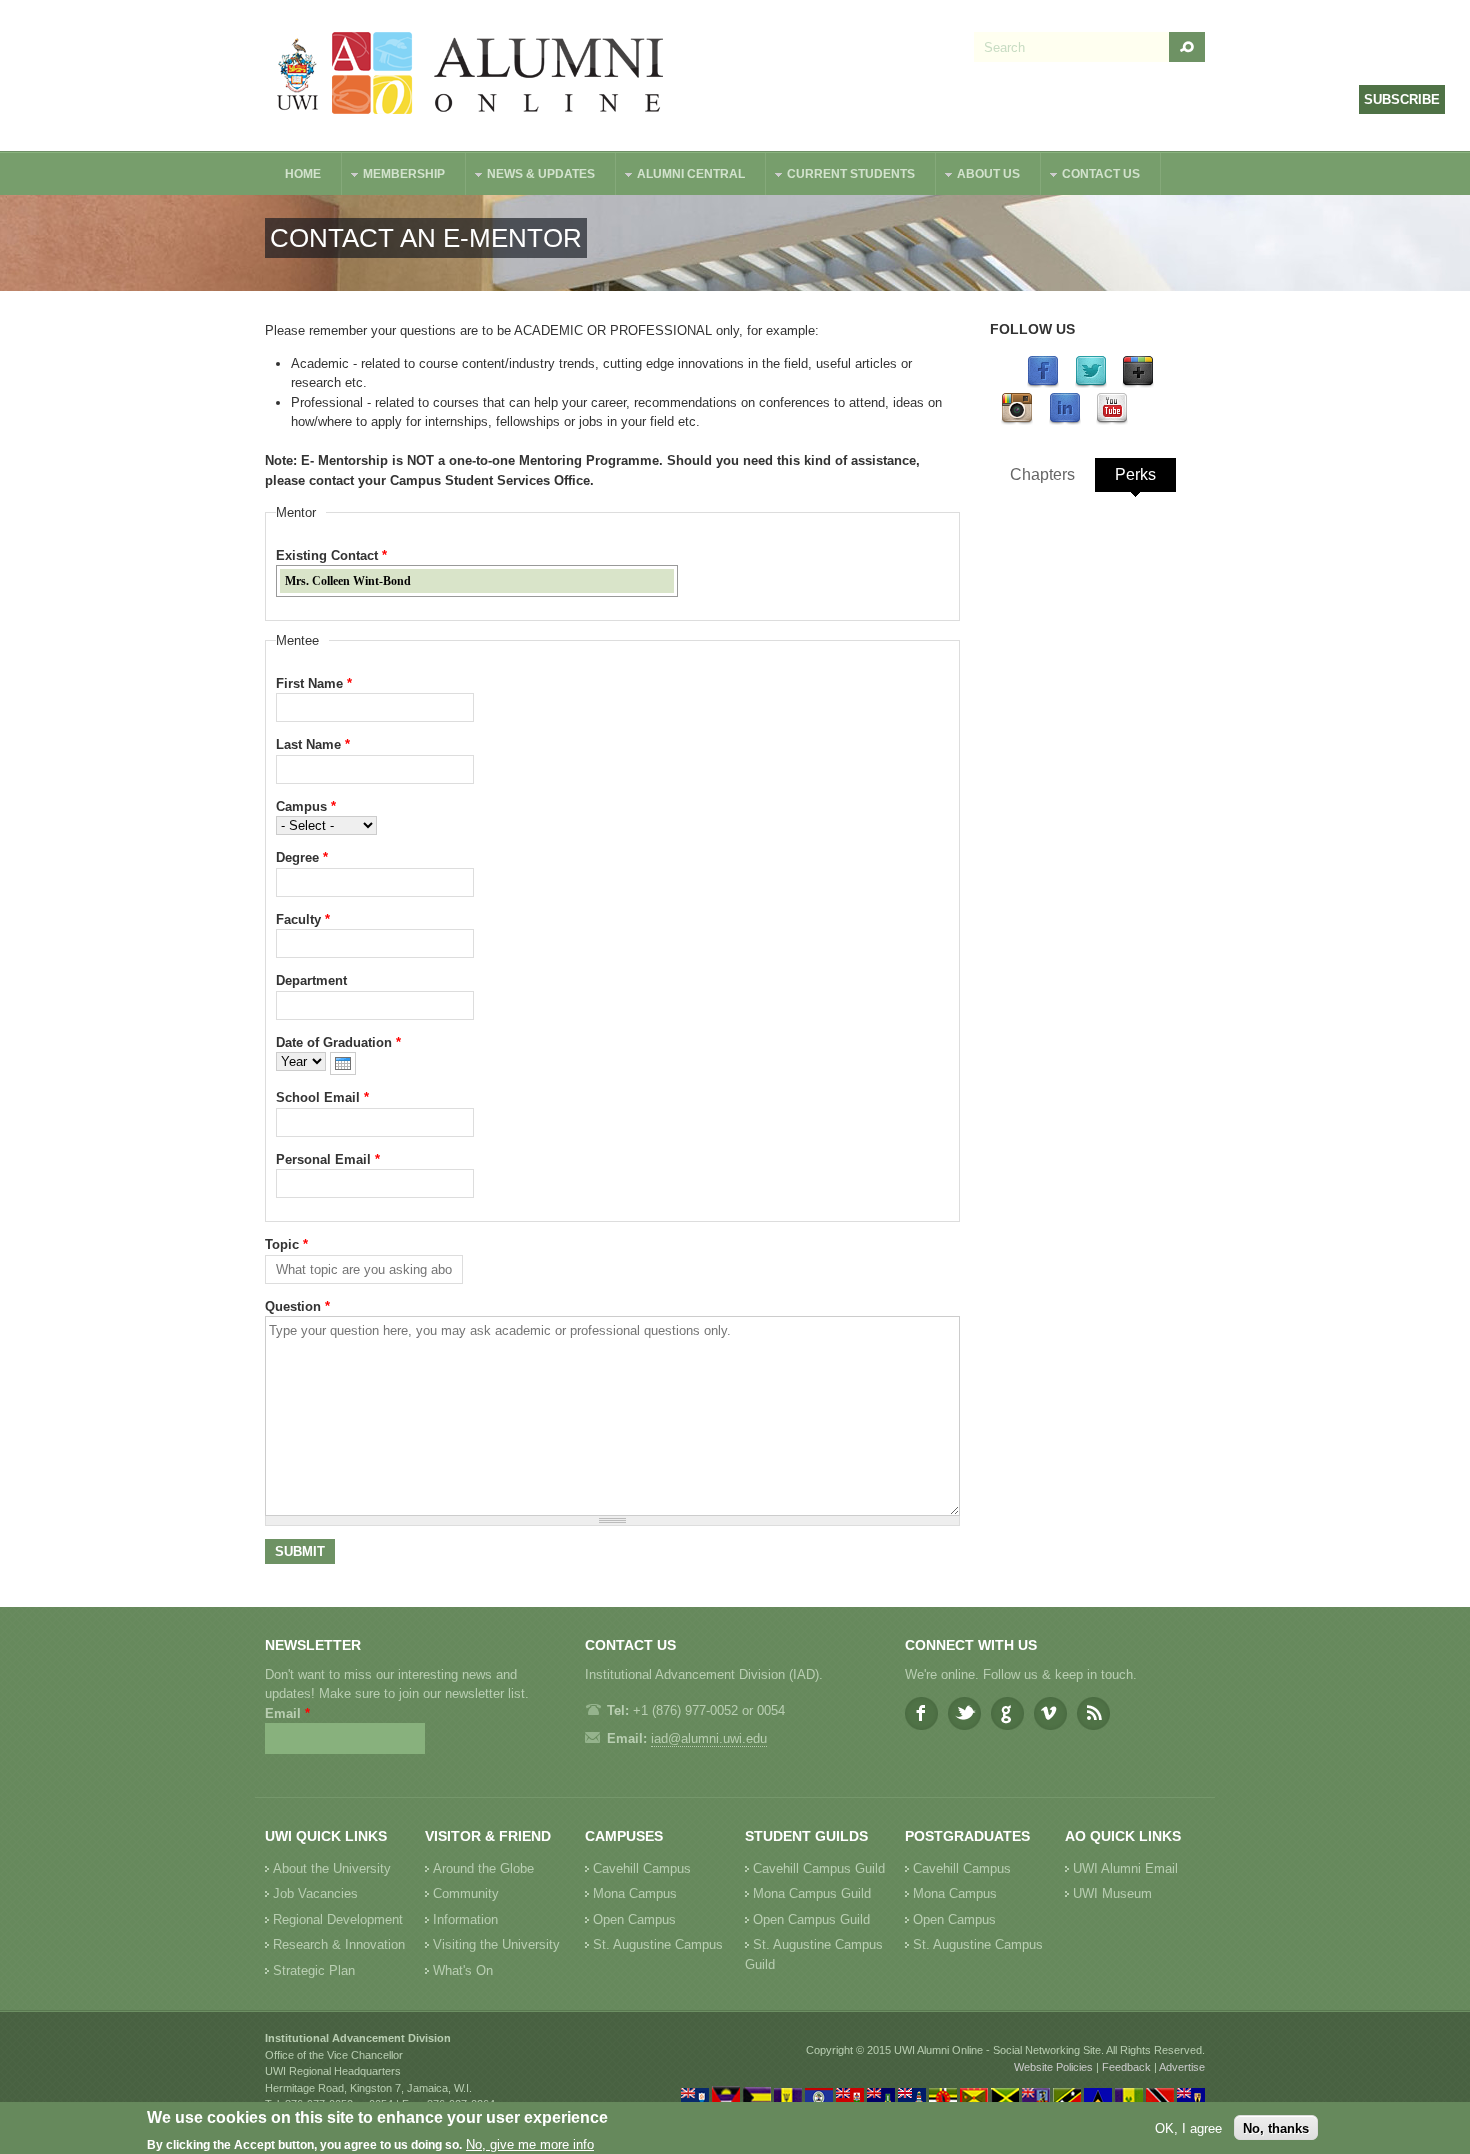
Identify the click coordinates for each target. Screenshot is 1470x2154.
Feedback (1126, 2067)
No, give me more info (530, 2144)
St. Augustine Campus (658, 1944)
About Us (978, 176)
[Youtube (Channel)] (1112, 420)
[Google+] (1138, 383)
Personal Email (328, 1159)
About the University (332, 1868)
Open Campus (634, 1919)
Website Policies (1053, 2067)
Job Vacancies (315, 1893)
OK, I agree (1188, 2127)
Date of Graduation (338, 1042)
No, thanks (1276, 2127)
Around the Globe (483, 1868)
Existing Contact (331, 555)
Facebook (921, 1713)
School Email (322, 1097)
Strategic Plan (314, 1970)
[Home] (471, 75)
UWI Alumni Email (1125, 1868)
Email (287, 1713)
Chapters (1042, 474)
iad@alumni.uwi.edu (709, 1738)
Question (297, 1306)
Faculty (303, 919)
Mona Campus (635, 1893)
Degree (302, 857)
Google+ (1007, 1713)
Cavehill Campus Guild (819, 1868)
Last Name (313, 744)
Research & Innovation (339, 1944)
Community (466, 1893)
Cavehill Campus (642, 1868)
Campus (306, 806)
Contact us (1091, 176)
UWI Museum (1112, 1893)
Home (303, 174)
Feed (1093, 1713)
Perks (1135, 474)
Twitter (964, 1713)
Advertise (1182, 2067)
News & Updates (531, 176)
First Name (314, 683)
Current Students (841, 176)
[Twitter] (1091, 383)
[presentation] (343, 1063)
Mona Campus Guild (812, 1893)
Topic (286, 1244)
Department (311, 980)
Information (465, 1919)
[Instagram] (1017, 420)
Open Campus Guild (811, 1919)
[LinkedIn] (1065, 420)
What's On (463, 1970)
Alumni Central (681, 176)
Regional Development (338, 1919)
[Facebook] (1043, 383)
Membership (394, 176)
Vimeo (1050, 1713)
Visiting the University (496, 1944)
